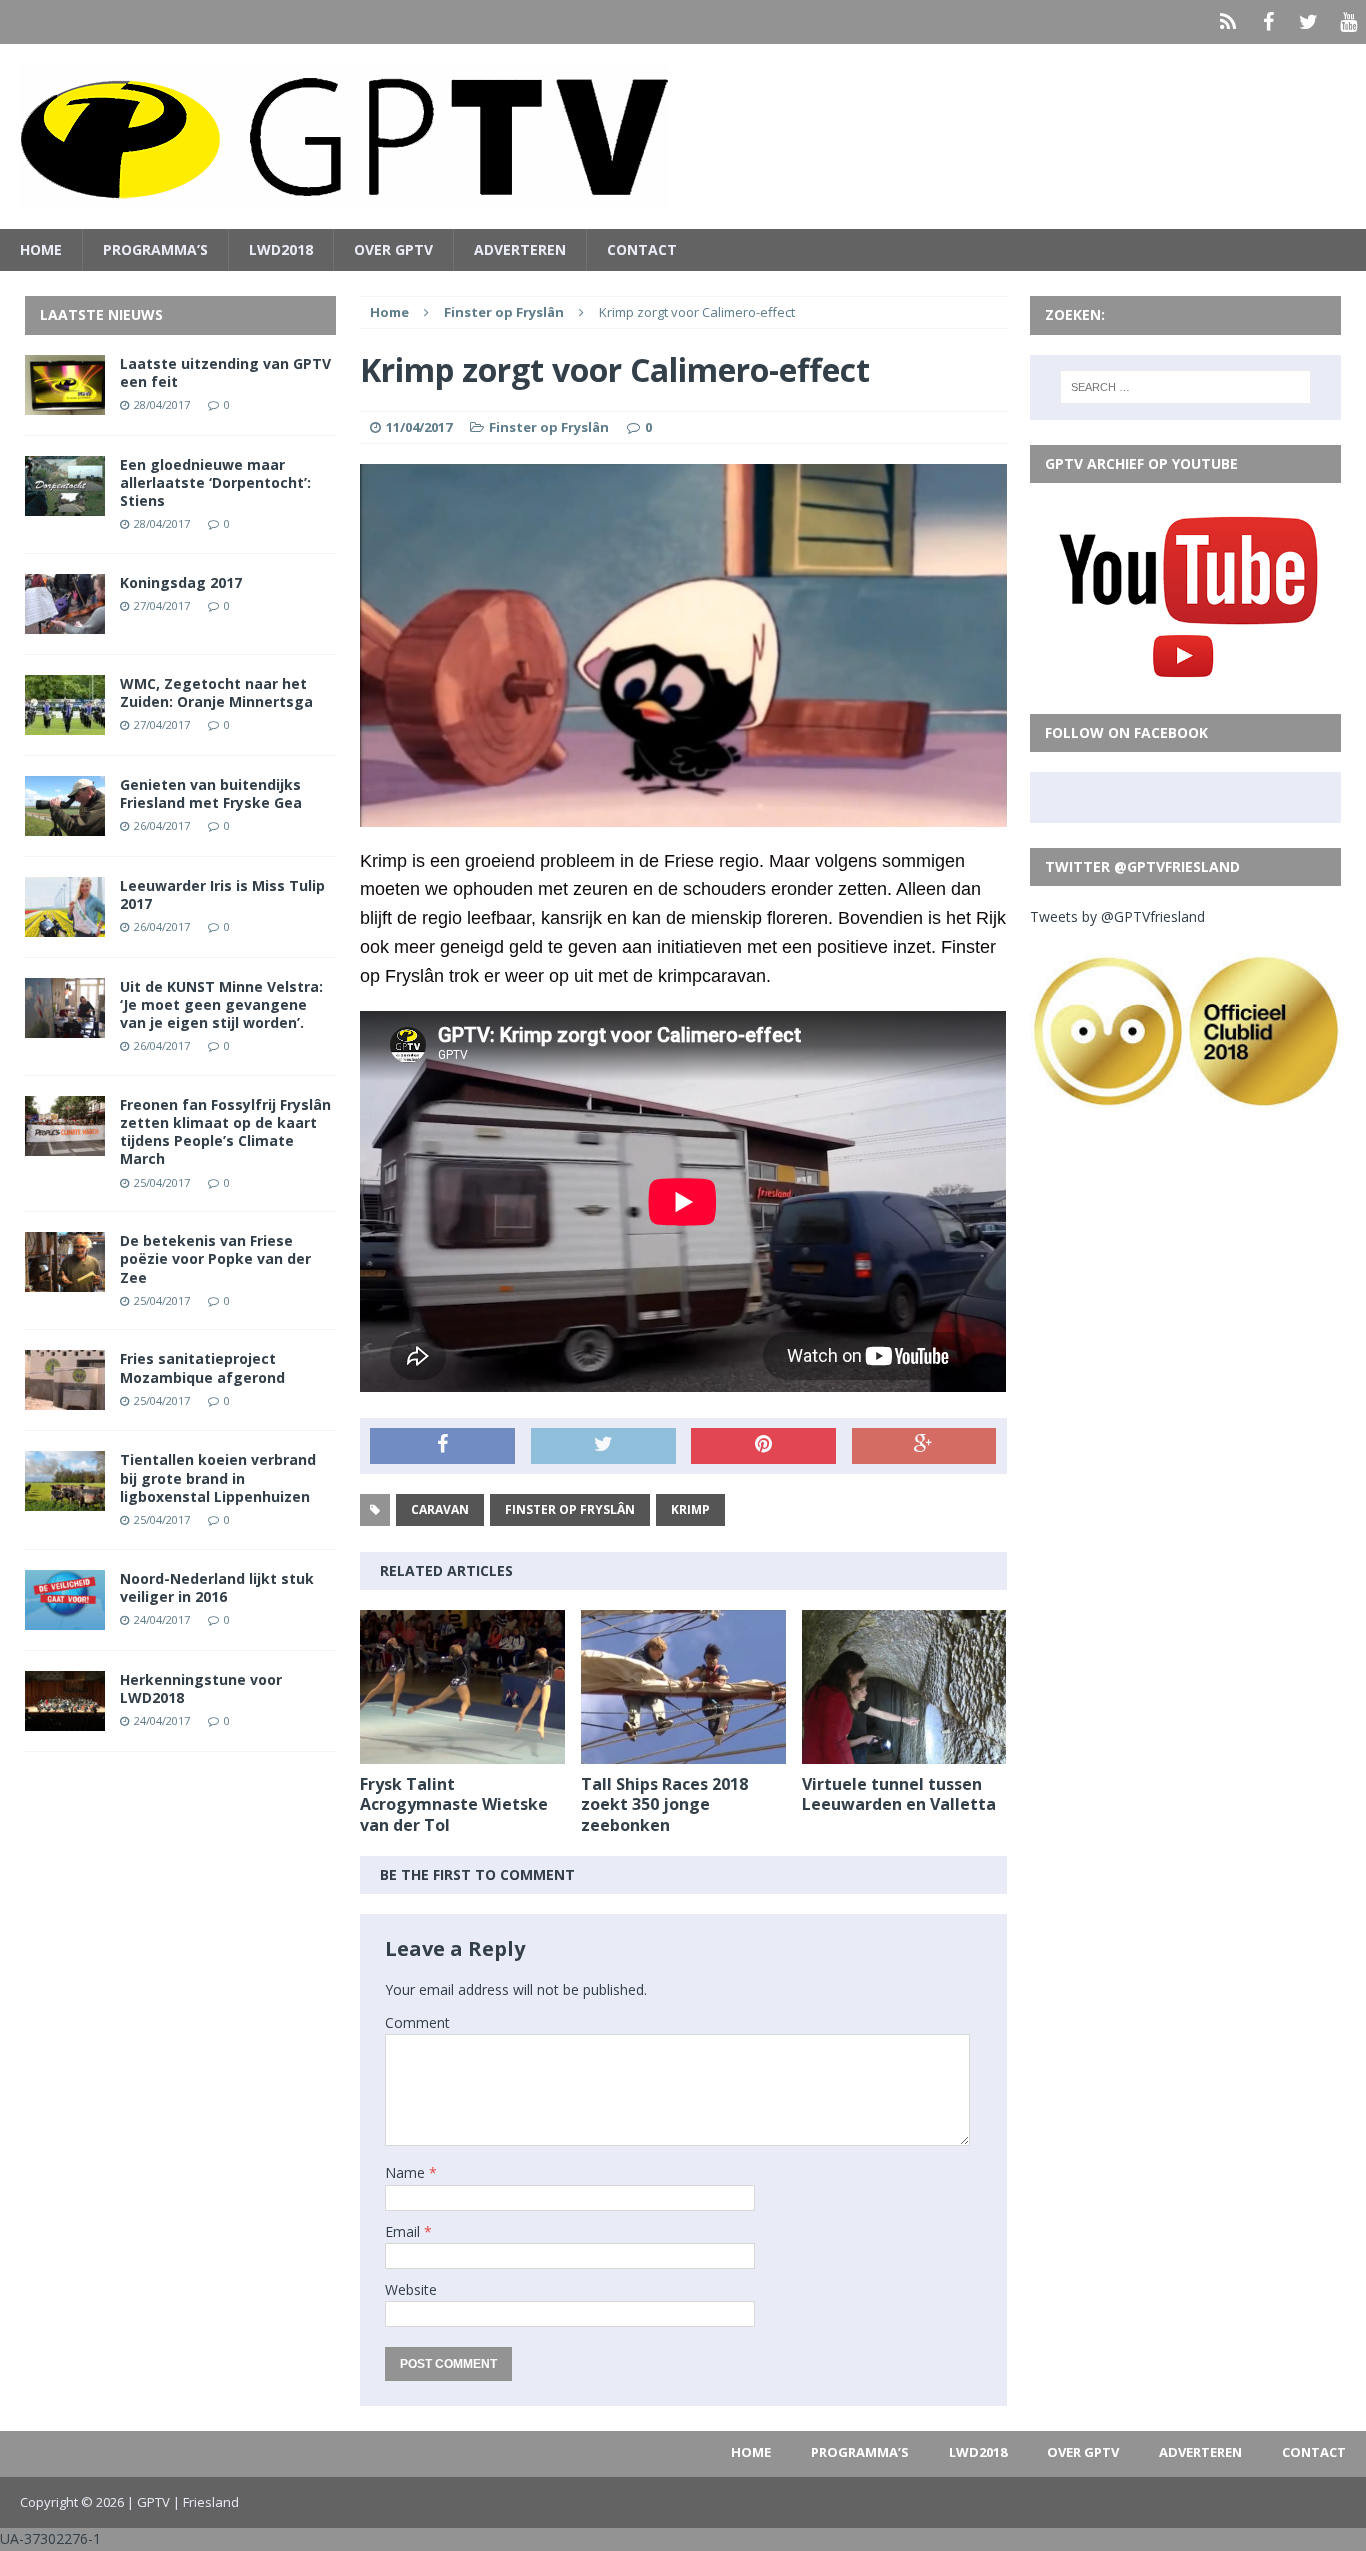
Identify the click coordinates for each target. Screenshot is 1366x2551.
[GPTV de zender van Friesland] (683, 136)
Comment (417, 2022)
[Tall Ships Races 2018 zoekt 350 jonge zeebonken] (683, 1751)
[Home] (1228, 22)
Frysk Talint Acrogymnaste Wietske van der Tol (454, 1805)
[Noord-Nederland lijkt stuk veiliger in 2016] (65, 1617)
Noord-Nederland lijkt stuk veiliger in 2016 (217, 1587)
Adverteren (520, 249)
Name (407, 2172)
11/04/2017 (419, 427)
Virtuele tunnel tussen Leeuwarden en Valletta (899, 1794)
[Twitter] (1308, 22)
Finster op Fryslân (549, 427)
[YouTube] (1348, 22)
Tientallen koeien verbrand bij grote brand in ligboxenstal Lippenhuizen (218, 1477)
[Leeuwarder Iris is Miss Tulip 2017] (65, 924)
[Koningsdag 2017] (65, 621)
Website (411, 2289)
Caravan (440, 1509)
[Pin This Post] (763, 1446)
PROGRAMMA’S (155, 249)
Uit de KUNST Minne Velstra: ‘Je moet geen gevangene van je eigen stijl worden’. (221, 1004)
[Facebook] (1268, 22)
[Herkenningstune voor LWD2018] (65, 1718)
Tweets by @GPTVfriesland (1117, 916)
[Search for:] (1186, 387)
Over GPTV (393, 249)
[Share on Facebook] (442, 1446)
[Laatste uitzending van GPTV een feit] (65, 402)
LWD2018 (281, 249)
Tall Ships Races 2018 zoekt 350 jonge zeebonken (664, 1805)
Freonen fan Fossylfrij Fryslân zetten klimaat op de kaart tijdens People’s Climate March (225, 1132)
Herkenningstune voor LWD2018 (201, 1688)
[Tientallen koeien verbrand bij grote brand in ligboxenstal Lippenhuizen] (65, 1499)
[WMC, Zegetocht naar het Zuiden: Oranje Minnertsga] (65, 722)
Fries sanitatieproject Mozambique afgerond (202, 1367)
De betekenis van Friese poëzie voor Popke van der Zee (215, 1258)
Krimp (690, 1509)
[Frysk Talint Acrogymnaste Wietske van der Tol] (462, 1751)
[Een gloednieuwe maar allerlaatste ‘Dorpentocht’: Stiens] (65, 503)
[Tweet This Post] (603, 1446)
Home (41, 249)
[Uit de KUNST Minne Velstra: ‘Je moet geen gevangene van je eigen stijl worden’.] (65, 1025)
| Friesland (206, 2502)
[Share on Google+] (924, 1446)
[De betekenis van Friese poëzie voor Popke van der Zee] (65, 1280)
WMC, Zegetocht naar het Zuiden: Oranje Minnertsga (216, 692)
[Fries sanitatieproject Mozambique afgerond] (65, 1398)
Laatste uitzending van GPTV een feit (225, 372)
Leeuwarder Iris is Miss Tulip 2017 (222, 894)
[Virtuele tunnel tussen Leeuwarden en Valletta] (904, 1751)
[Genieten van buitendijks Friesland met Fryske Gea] (65, 823)
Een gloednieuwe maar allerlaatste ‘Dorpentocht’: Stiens (215, 482)
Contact (642, 249)
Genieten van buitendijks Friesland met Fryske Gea (211, 793)
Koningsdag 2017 (181, 582)
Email (404, 2231)
